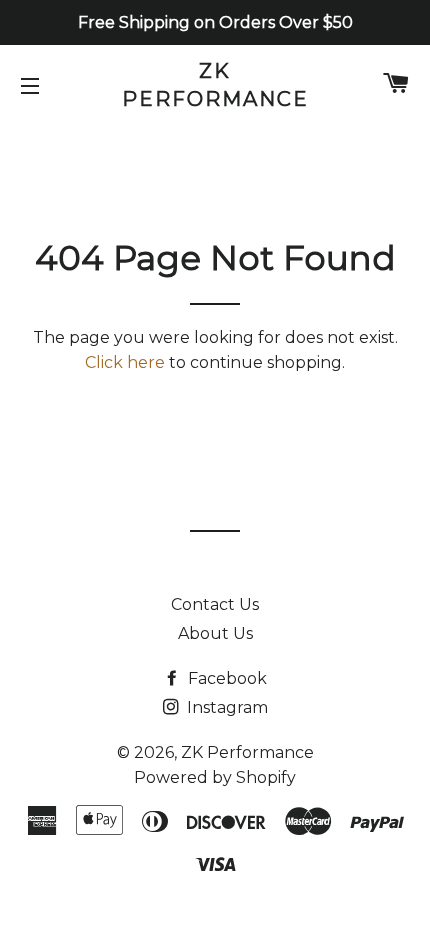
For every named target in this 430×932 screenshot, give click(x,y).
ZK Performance (215, 85)
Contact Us (215, 604)
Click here (125, 362)
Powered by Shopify (215, 777)
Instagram (225, 707)
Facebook (225, 678)
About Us (215, 633)
